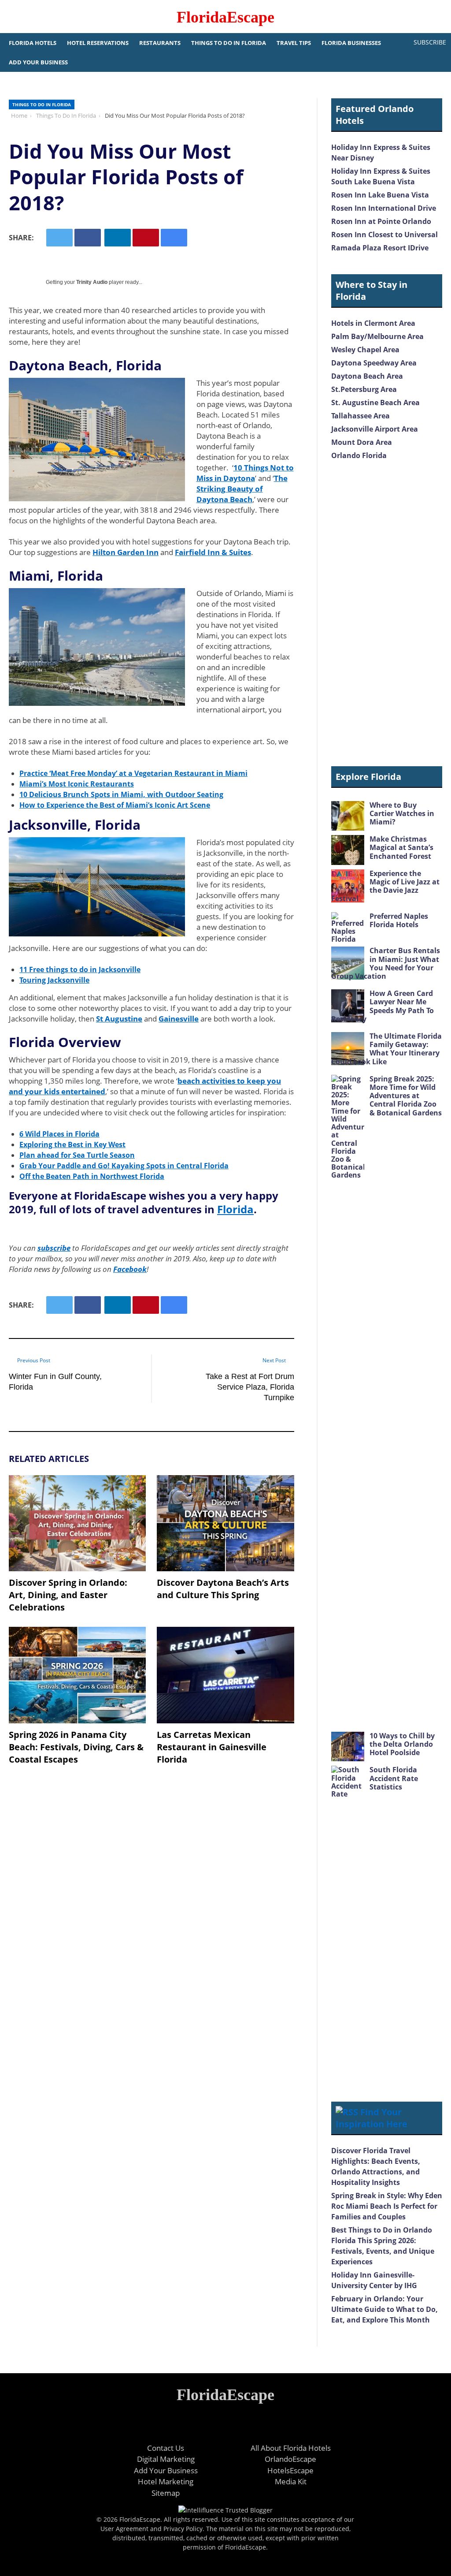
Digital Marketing (166, 2459)
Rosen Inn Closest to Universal (384, 235)
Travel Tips (294, 43)
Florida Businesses (351, 43)
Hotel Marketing (166, 2481)
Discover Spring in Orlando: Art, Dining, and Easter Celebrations (68, 1595)
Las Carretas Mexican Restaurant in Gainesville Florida (212, 1747)
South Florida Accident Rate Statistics (394, 1778)
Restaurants (160, 43)
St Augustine (119, 1019)
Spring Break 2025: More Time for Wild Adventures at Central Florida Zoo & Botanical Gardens (406, 1096)
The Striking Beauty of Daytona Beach (242, 489)
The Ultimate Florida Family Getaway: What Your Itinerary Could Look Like (386, 1049)
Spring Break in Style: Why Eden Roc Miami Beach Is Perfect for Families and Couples (387, 2206)
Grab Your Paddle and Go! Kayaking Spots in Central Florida (124, 1166)
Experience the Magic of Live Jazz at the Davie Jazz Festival (385, 886)
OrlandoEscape (290, 2459)
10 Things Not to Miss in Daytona (245, 473)
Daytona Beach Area (367, 376)
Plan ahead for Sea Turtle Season (77, 1155)
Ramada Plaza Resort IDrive (380, 248)
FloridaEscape (225, 17)
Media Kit (291, 2481)
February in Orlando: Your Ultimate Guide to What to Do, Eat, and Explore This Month (384, 2309)
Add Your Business (38, 62)
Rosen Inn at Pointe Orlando (381, 221)
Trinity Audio (92, 282)
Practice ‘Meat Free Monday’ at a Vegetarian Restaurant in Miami (133, 773)
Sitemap (166, 2493)
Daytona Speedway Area (374, 363)
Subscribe (430, 42)
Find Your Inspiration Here (372, 2118)
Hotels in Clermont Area (373, 323)
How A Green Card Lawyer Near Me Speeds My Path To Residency (383, 1006)
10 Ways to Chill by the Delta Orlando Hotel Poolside (402, 1744)
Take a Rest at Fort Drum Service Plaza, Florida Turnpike (250, 1387)
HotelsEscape (290, 2470)
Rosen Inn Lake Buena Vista (380, 195)
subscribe (54, 1248)
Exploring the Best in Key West (72, 1144)
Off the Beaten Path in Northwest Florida (92, 1176)
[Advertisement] (387, 614)
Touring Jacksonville (54, 980)
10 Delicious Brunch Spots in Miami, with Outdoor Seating (121, 794)
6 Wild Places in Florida (59, 1134)
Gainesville (179, 1019)
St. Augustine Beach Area (375, 403)
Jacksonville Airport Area (375, 429)
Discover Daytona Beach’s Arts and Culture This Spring (223, 1589)
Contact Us (166, 2448)
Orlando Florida (359, 455)
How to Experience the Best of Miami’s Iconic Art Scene (115, 805)
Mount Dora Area (362, 442)
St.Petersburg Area (364, 389)
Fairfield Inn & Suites (213, 552)
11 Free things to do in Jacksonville (80, 969)
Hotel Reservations (98, 43)
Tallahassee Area (360, 416)
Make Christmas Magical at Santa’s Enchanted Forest (401, 847)
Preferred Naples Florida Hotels (399, 920)
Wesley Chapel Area (365, 350)
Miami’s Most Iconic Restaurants (77, 784)
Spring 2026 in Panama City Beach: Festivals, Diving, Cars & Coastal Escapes (76, 1747)
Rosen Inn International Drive (384, 208)
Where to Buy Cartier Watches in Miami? (402, 813)
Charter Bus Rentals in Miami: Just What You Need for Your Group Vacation (386, 963)
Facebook (130, 1269)
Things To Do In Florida (229, 43)
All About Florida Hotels (291, 2448)
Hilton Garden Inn (126, 552)
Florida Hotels (33, 43)
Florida (235, 1209)
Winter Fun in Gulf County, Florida (55, 1382)
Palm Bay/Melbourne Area (377, 336)
